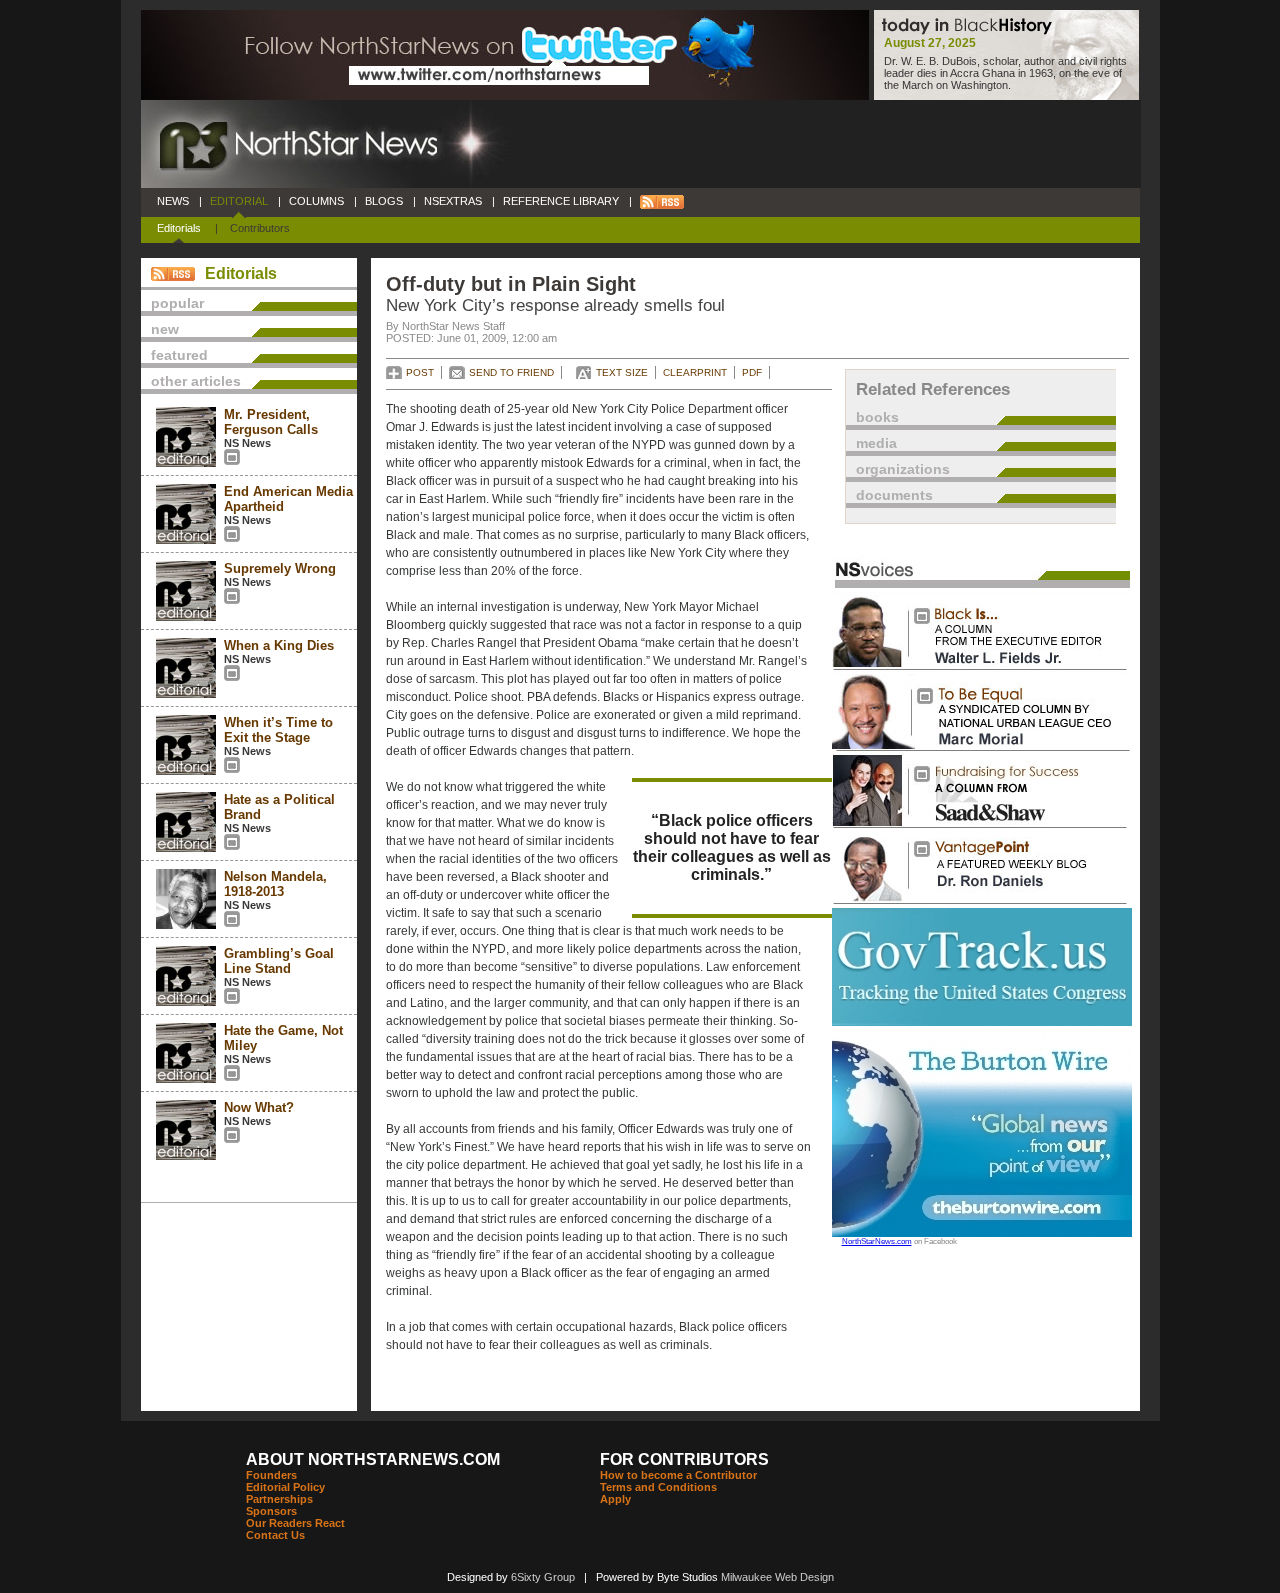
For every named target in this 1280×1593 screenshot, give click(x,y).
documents (894, 495)
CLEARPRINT (695, 372)
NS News (247, 443)
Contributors (260, 228)
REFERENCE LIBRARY (561, 201)
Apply (615, 1499)
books (877, 417)
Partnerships (279, 1499)
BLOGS (384, 201)
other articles (196, 381)
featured (179, 355)
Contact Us (275, 1535)
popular (177, 303)
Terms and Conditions (658, 1487)
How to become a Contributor (678, 1475)
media (876, 443)
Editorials (179, 228)
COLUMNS (316, 201)
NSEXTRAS (453, 201)
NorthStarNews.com (877, 1241)
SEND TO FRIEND (511, 372)
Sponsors (271, 1511)
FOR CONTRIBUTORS (684, 1459)
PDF (752, 372)
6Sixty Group (543, 1577)
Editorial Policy (285, 1487)
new (165, 329)
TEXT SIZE (622, 372)
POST (420, 372)
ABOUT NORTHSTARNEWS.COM (373, 1459)
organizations (903, 469)
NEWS (173, 201)
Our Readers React (295, 1523)
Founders (271, 1475)
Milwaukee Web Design (777, 1577)
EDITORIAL (239, 201)
